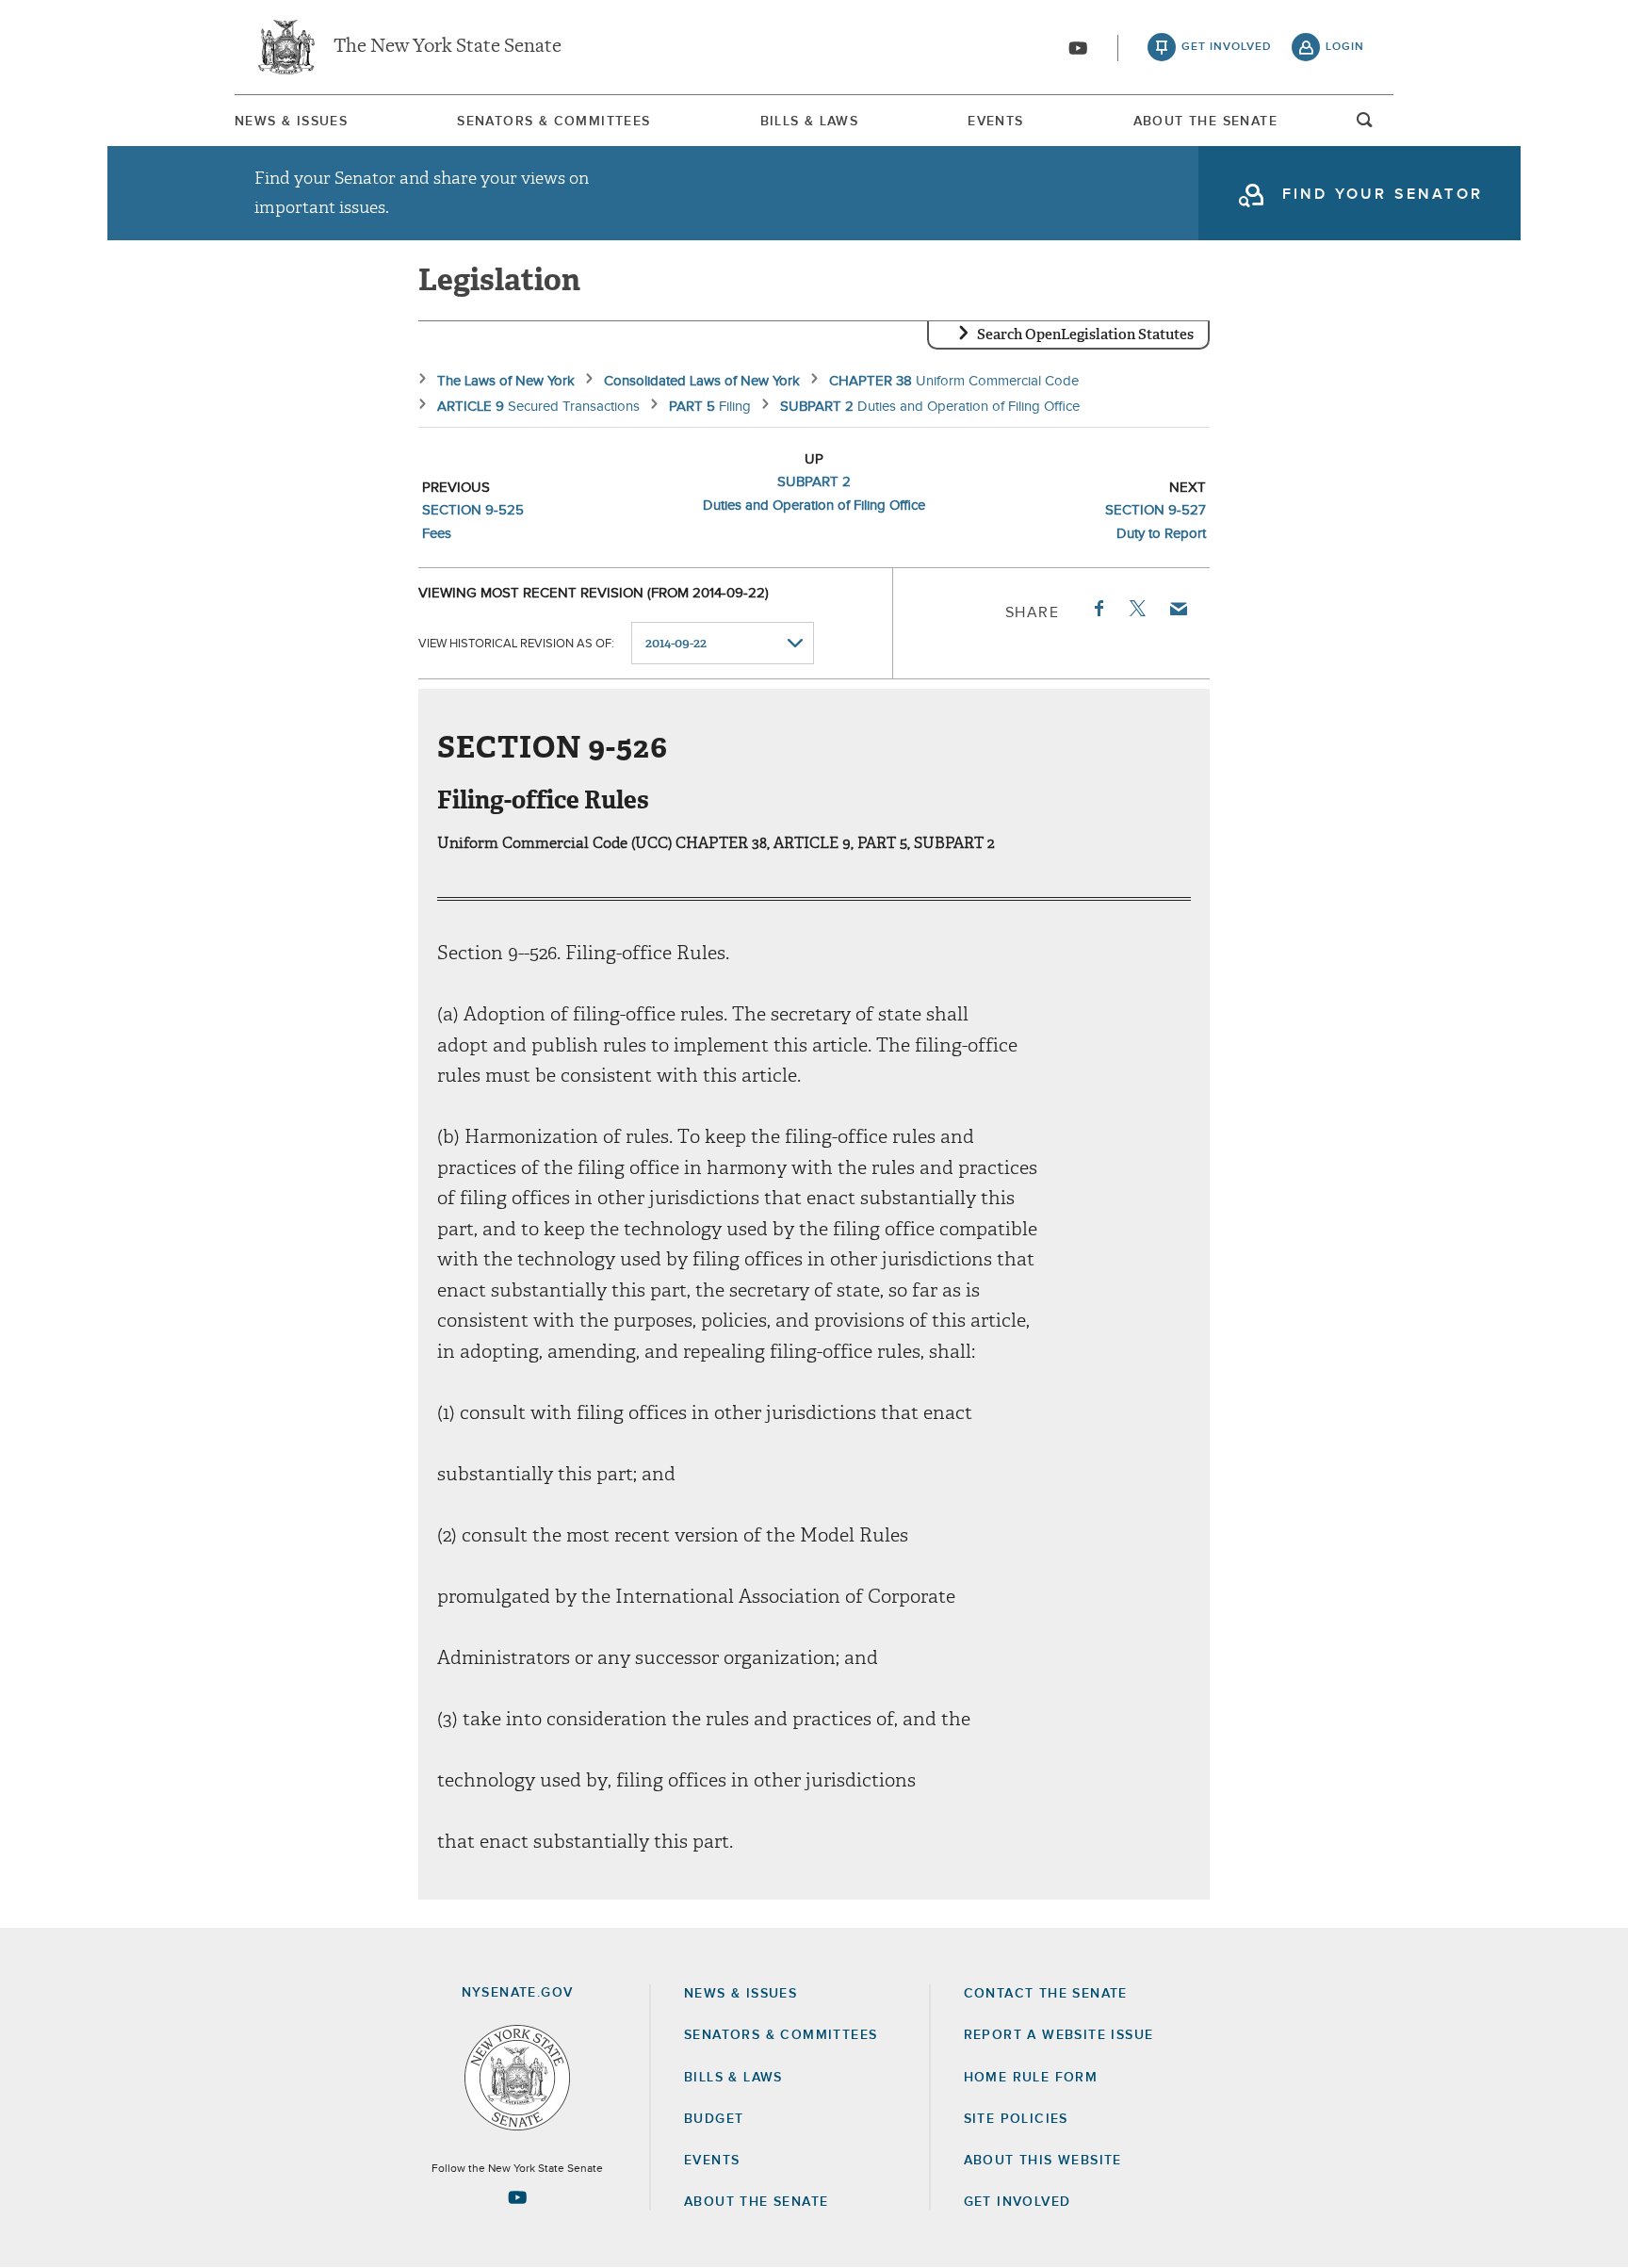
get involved (1227, 47)
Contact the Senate (1046, 1994)
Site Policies (1016, 2119)
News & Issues (291, 122)
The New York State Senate (448, 47)
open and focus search (1365, 125)
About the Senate (756, 2202)
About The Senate (1205, 122)
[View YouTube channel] (1078, 48)
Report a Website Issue (1059, 2035)
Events (995, 122)
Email (1178, 609)
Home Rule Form (1031, 2078)
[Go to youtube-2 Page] (517, 2197)
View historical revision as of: (516, 644)
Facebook (1098, 609)
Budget (714, 2119)
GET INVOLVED (1017, 2202)
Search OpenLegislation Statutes (1085, 334)
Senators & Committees (554, 122)
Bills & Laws (810, 122)
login (1345, 47)
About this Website (1043, 2161)
